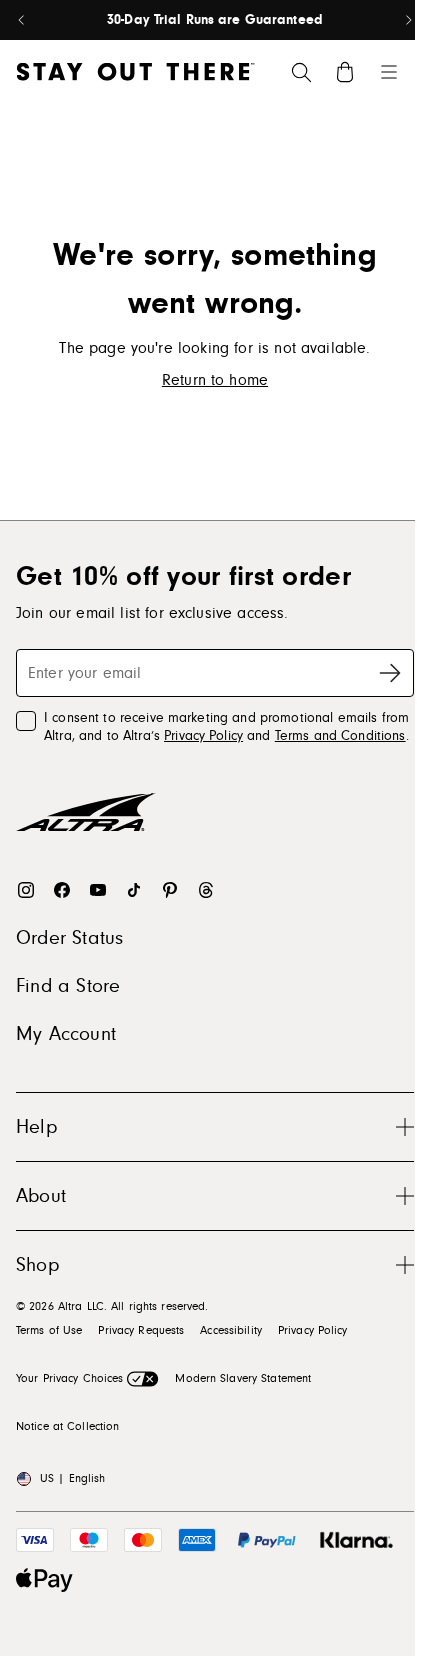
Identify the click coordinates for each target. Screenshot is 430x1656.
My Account (66, 1034)
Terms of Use (49, 1330)
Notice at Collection (67, 1426)
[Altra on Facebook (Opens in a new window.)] (62, 890)
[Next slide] (408, 20)
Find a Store (68, 986)
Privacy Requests (141, 1330)
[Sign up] (390, 673)
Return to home (215, 380)
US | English (72, 1478)
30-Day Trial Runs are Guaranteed (215, 20)
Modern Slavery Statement (243, 1378)
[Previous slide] (22, 20)
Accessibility (231, 1330)
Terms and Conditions (340, 736)
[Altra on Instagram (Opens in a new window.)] (26, 890)
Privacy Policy (203, 736)
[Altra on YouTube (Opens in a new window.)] (98, 890)
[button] (215, 1126)
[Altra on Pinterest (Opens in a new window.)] (170, 890)
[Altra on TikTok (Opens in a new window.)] (134, 890)
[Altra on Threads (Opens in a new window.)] (206, 890)
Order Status (69, 938)
